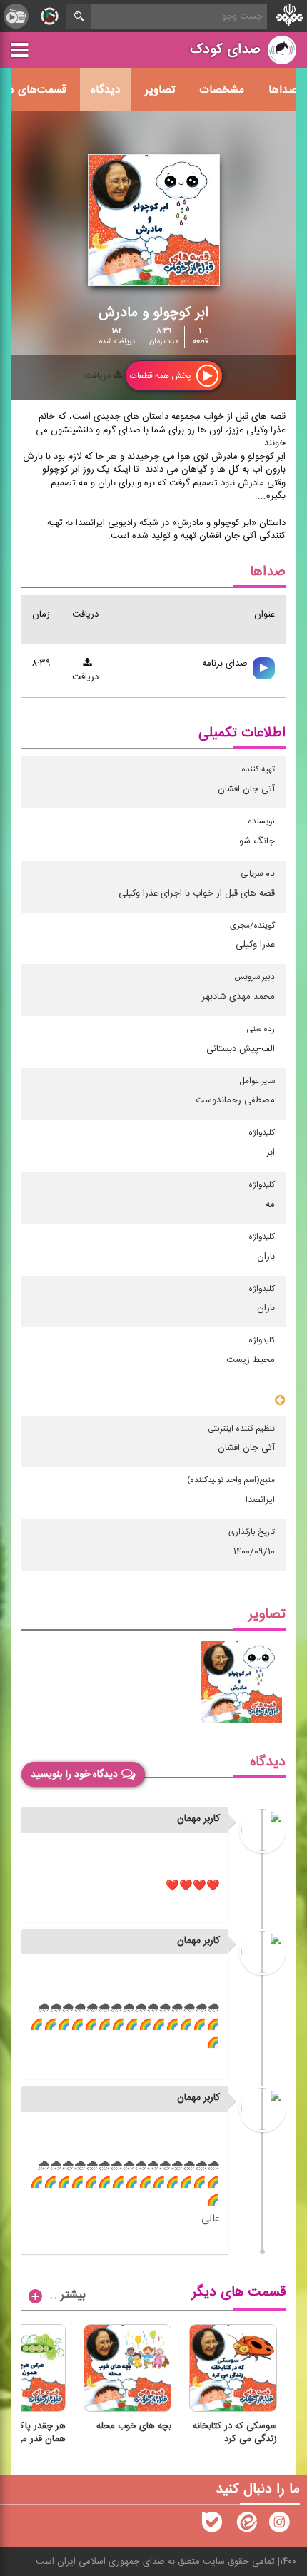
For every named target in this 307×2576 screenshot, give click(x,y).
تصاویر (160, 90)
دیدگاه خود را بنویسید (74, 1775)
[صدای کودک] (279, 2525)
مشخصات (222, 90)
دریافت (99, 376)
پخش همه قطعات (161, 376)
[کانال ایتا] (246, 2525)
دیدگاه (106, 90)
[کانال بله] (212, 2525)
